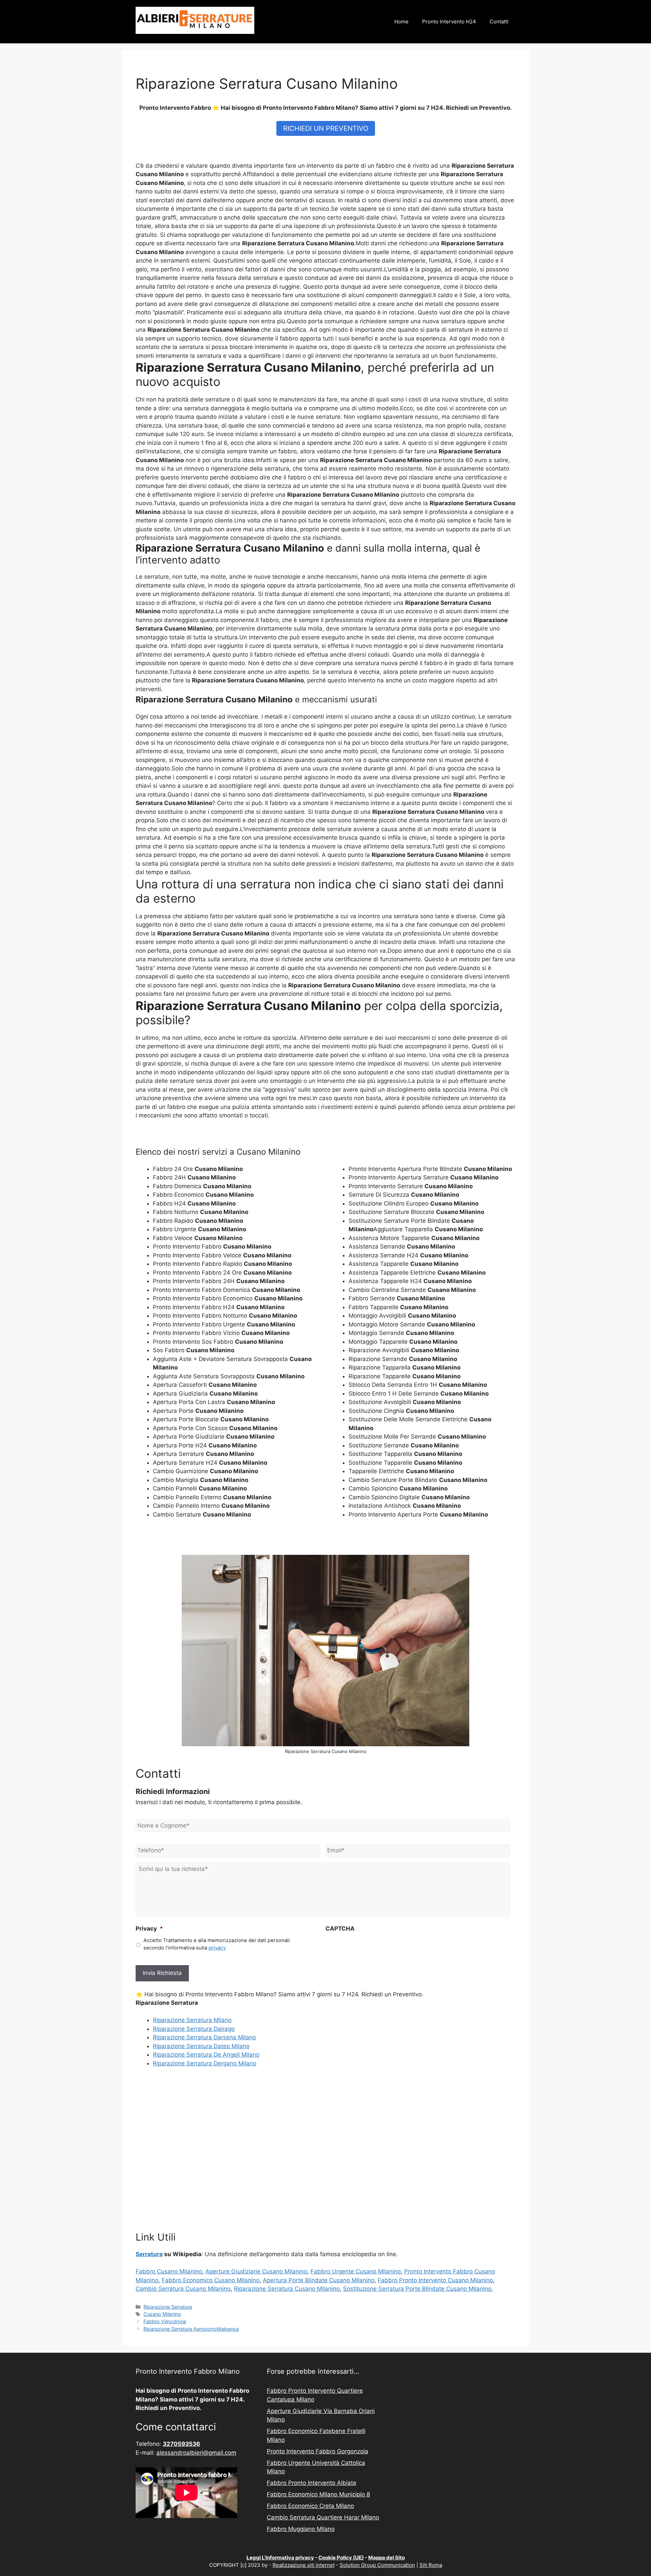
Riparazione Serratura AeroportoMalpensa (191, 2329)
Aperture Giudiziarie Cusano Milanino (256, 2271)
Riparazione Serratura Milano (192, 2020)
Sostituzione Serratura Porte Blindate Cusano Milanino (417, 2289)
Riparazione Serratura (168, 2307)
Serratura (149, 2254)
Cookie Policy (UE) (341, 2558)
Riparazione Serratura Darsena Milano (204, 2037)
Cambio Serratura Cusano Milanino (183, 2289)
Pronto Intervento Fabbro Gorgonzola (318, 2451)
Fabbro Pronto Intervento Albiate (312, 2483)
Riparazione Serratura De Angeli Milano (206, 2055)
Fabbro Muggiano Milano (301, 2529)
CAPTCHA (340, 1929)
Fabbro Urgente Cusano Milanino (356, 2271)
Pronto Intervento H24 (449, 22)
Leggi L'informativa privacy (280, 2558)
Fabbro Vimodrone (165, 2321)
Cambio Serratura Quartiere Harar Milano (323, 2517)
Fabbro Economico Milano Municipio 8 (318, 2494)
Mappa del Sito (387, 2558)
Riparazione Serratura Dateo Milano (201, 2046)
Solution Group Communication (377, 2565)
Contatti (499, 22)
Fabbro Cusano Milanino (169, 2271)
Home (401, 22)
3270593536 (181, 2444)
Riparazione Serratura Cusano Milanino (287, 2289)
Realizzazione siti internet (304, 2565)
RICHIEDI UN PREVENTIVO (326, 128)
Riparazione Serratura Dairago (194, 2029)
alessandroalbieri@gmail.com (196, 2453)
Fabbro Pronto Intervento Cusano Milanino (435, 2280)
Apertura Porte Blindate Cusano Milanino (319, 2280)
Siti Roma (431, 2565)
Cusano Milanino (162, 2314)
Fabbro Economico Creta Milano (310, 2506)
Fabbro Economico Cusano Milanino (211, 2280)
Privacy (149, 1929)
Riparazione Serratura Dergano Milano (205, 2063)
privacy (217, 1948)
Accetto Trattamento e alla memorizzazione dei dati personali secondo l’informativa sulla (217, 1944)
